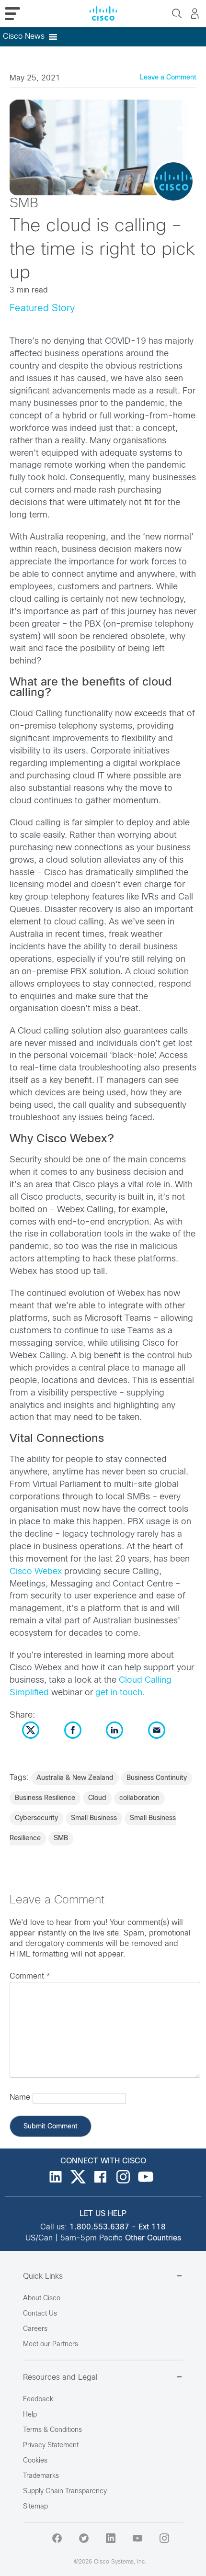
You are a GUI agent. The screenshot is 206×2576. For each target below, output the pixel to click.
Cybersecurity (36, 1818)
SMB (61, 1839)
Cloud (97, 1798)
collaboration (139, 1798)
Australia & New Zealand (75, 1778)
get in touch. (120, 1693)
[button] (24, 37)
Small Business (94, 1818)
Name (20, 2098)
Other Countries (153, 2238)
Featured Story (42, 309)
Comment (30, 1976)
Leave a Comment (168, 78)
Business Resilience (45, 1798)
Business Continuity (157, 1778)
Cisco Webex (36, 1572)
